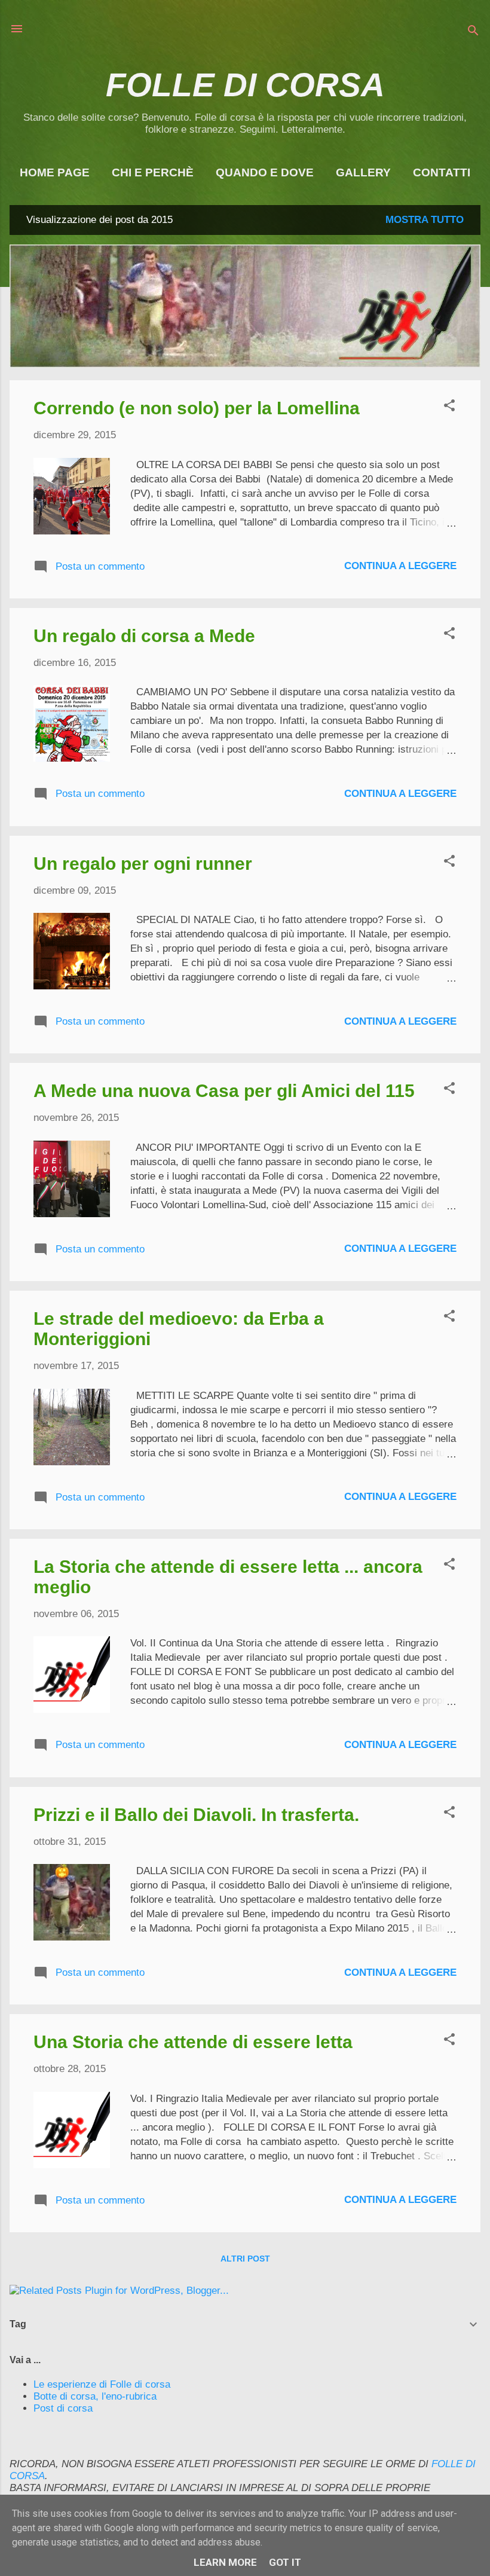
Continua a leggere (400, 566)
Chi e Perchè (153, 172)
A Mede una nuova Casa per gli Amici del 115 (224, 1091)
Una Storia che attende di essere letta (193, 2042)
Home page (55, 172)
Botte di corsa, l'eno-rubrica (95, 2396)
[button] (449, 407)
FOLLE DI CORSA (245, 85)
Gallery (363, 172)
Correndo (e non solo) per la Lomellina (197, 408)
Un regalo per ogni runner (143, 864)
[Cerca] (473, 33)
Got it (285, 2562)
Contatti (442, 172)
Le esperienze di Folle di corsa (102, 2384)
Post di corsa (63, 2408)
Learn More (225, 2562)
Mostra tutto (425, 220)
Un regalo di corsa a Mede (144, 636)
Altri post (245, 2259)
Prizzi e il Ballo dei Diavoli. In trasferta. (196, 1815)
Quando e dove (265, 172)
